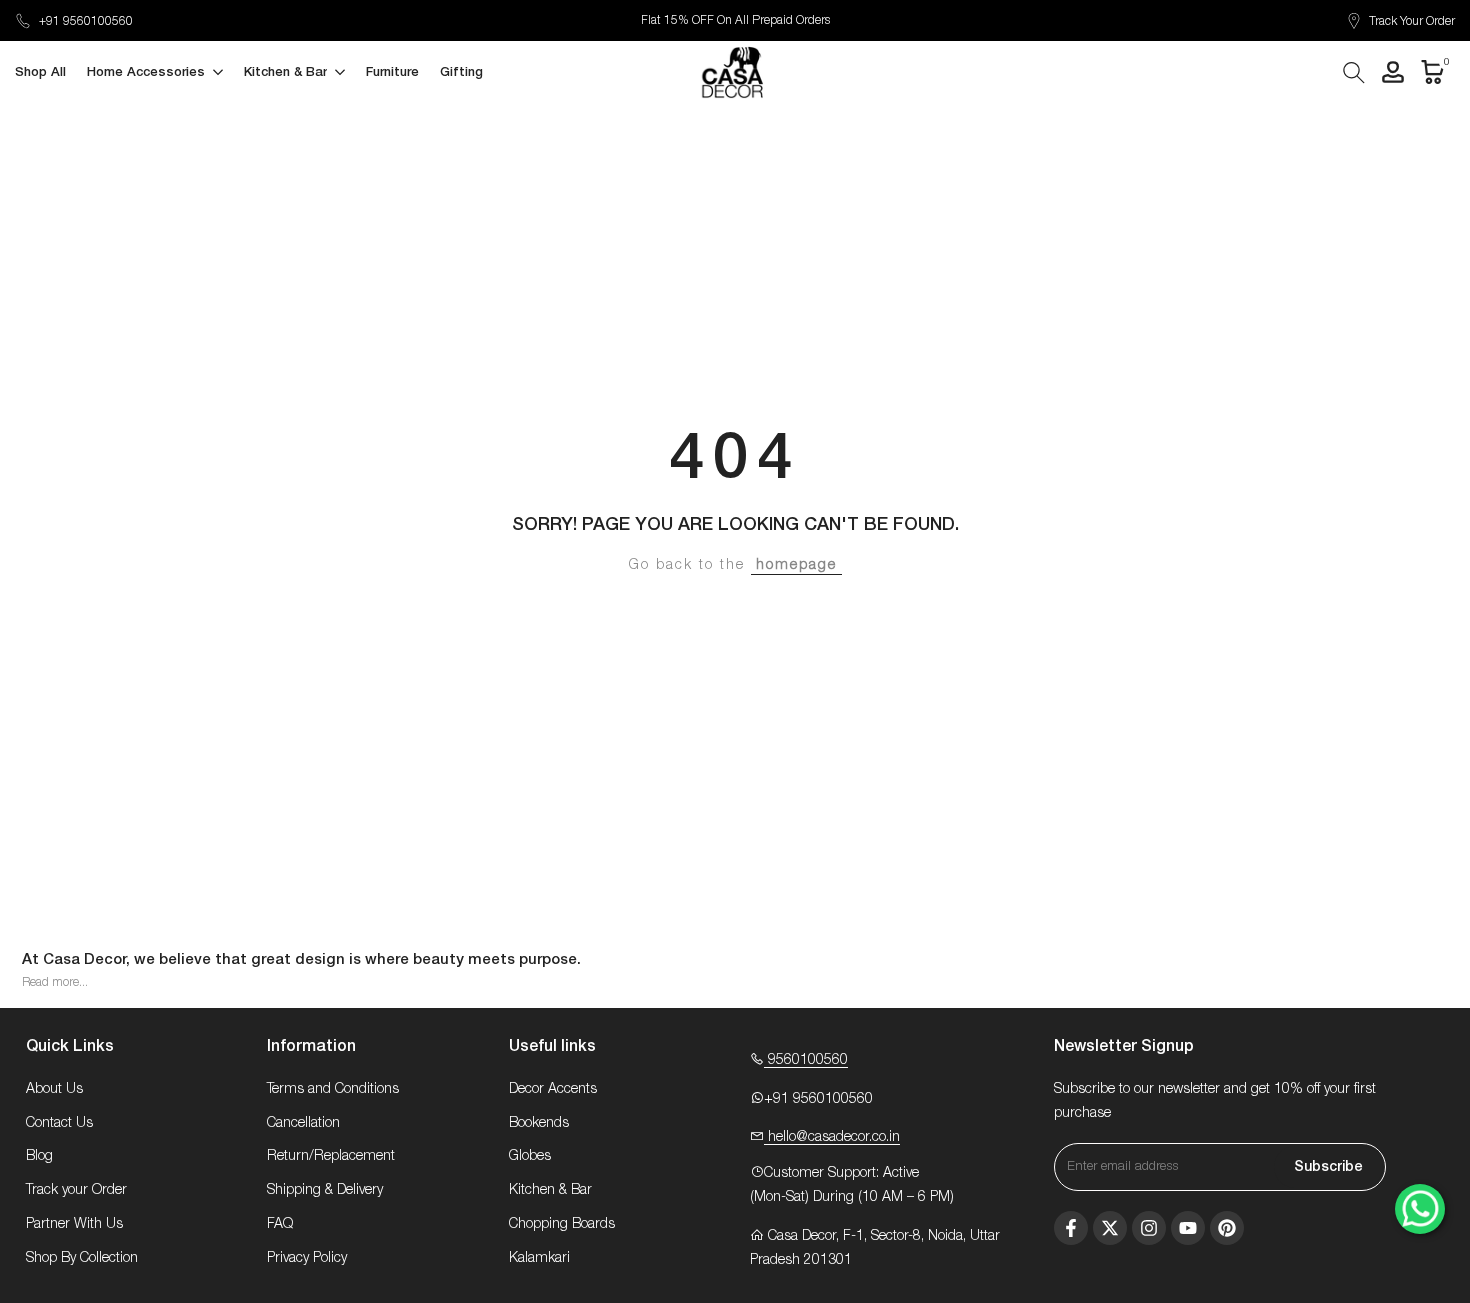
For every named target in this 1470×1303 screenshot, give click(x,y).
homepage (796, 565)
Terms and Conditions (333, 1089)
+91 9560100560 (86, 21)
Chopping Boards (562, 1224)
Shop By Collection (82, 1258)
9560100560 (806, 1060)
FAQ (280, 1224)
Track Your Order (1412, 21)
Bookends (539, 1123)
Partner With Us (74, 1224)
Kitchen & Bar (550, 1190)
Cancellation (303, 1123)
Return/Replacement (331, 1156)
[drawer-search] (1354, 72)
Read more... (55, 982)
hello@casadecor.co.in (832, 1137)
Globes (530, 1156)
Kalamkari (539, 1258)
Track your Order (76, 1190)
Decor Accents (553, 1089)
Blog (39, 1156)
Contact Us (59, 1123)
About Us (54, 1089)
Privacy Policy (307, 1258)
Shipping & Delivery (325, 1190)
